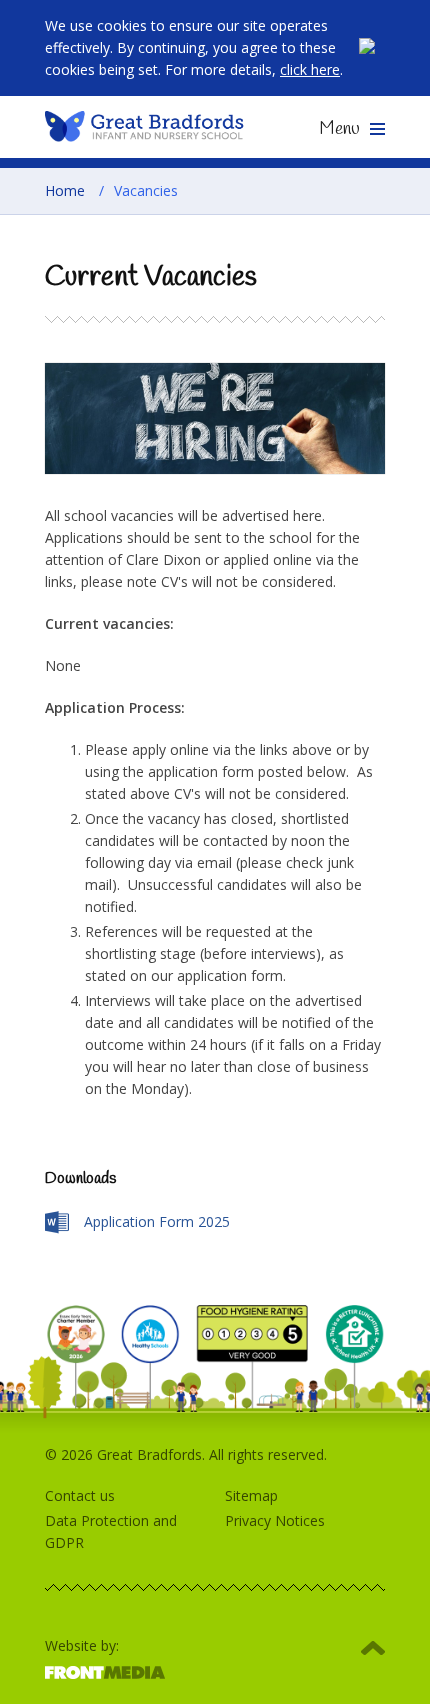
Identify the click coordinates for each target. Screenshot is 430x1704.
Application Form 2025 (157, 1221)
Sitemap (251, 1495)
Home (65, 190)
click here (310, 69)
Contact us (80, 1495)
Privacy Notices (275, 1520)
